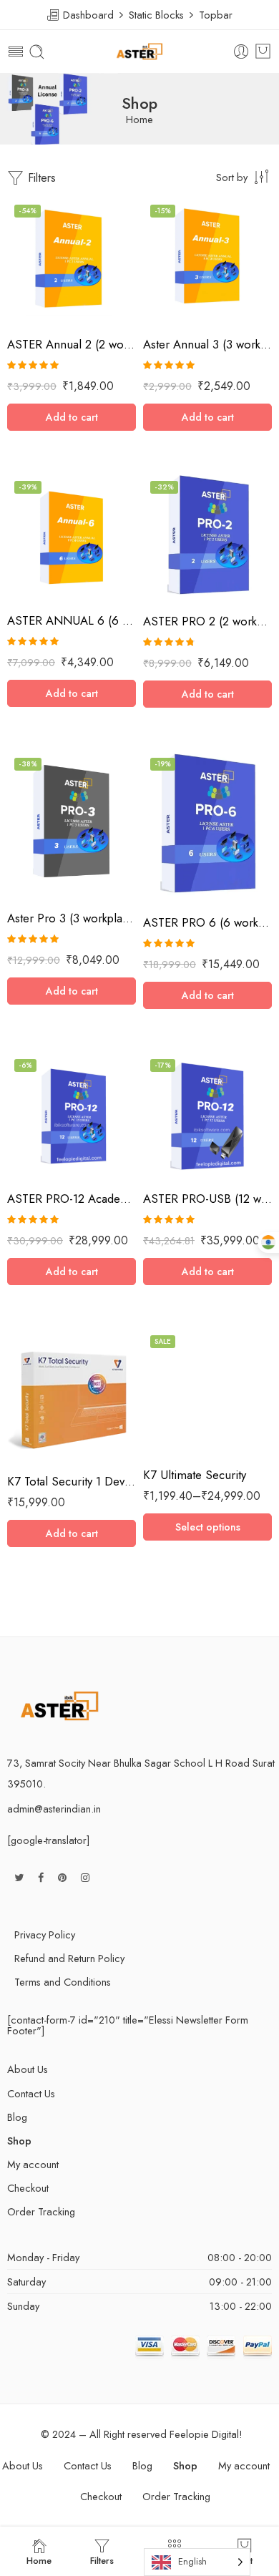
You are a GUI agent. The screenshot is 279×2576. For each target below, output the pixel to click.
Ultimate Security (175, 1349)
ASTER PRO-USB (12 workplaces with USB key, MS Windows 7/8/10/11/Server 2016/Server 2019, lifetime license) (207, 1199)
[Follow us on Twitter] (19, 1877)
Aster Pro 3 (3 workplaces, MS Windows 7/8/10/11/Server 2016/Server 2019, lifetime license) (72, 918)
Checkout (28, 2188)
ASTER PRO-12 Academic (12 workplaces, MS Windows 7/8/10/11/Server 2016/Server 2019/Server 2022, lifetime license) (72, 1199)
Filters (40, 178)
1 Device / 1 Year (182, 1368)
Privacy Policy (45, 1935)
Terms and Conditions (63, 1982)
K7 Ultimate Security (195, 1475)
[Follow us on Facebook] (41, 1877)
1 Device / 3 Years (182, 1411)
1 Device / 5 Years (183, 1433)
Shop (19, 2141)
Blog (17, 2117)
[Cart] (263, 52)
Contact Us (31, 2093)
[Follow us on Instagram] (85, 1877)
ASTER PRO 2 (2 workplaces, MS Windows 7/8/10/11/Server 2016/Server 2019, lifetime (207, 621)
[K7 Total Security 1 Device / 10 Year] (72, 1396)
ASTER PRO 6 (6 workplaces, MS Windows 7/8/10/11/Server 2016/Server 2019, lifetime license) (207, 922)
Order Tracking (41, 2211)
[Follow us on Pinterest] (62, 1877)
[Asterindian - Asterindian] (139, 52)
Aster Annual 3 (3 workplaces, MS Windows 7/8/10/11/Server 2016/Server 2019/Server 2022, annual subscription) (207, 344)
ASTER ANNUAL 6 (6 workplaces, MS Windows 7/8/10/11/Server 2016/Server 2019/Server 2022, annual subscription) (72, 620)
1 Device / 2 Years (182, 1390)
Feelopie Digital (204, 2434)
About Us (28, 2069)
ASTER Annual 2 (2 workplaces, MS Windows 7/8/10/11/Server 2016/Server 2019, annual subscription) (72, 344)
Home (139, 120)
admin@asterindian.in (54, 1809)
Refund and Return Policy (69, 1958)
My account (33, 2164)
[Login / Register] (241, 52)
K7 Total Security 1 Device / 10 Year (72, 1481)
